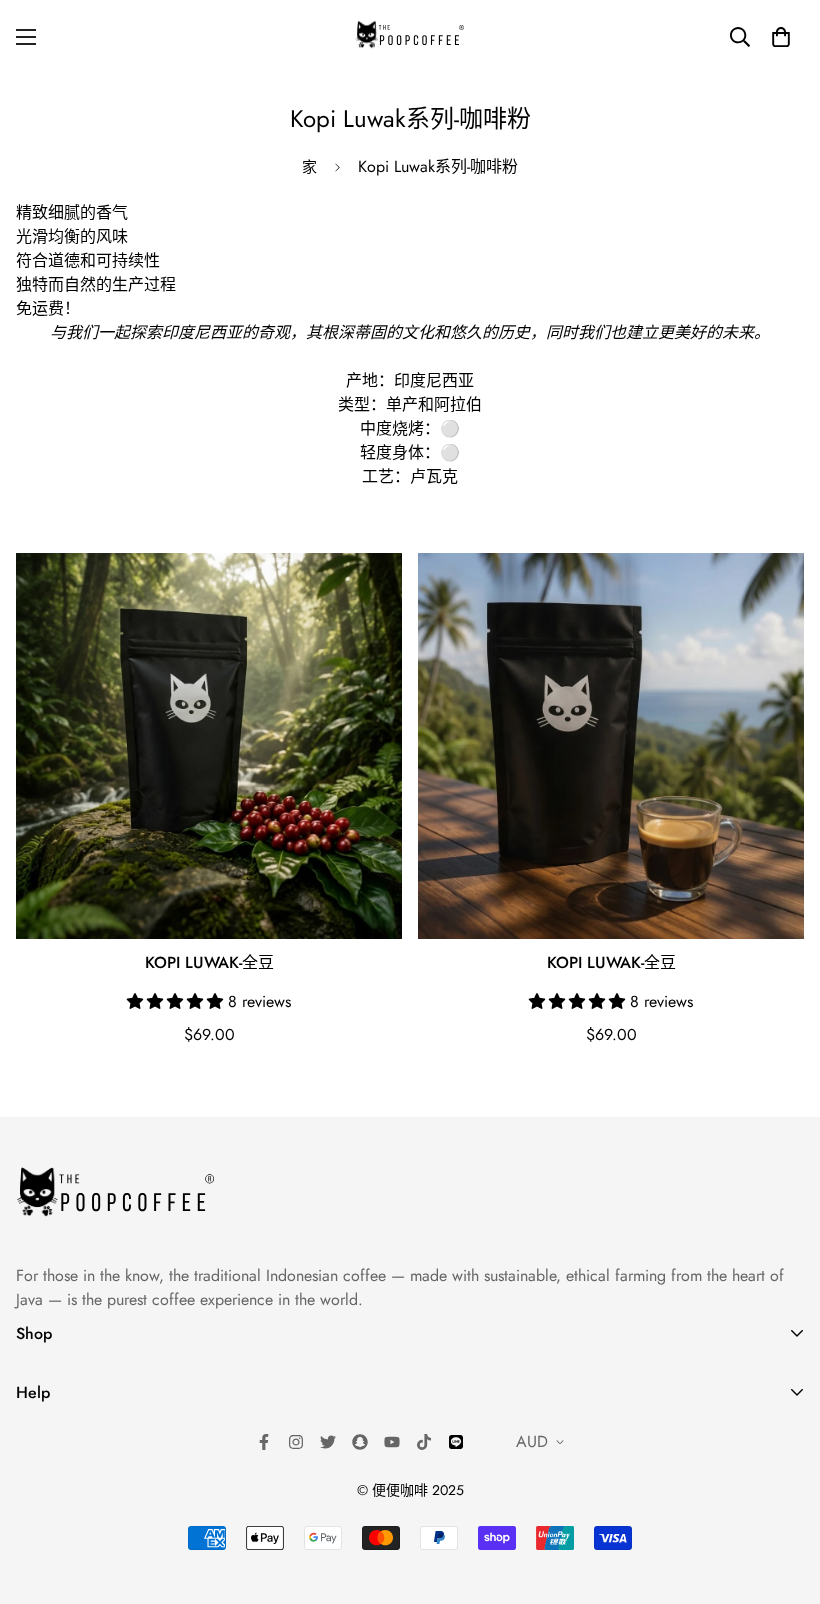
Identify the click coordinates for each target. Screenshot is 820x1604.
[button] (781, 37)
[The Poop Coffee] (410, 36)
